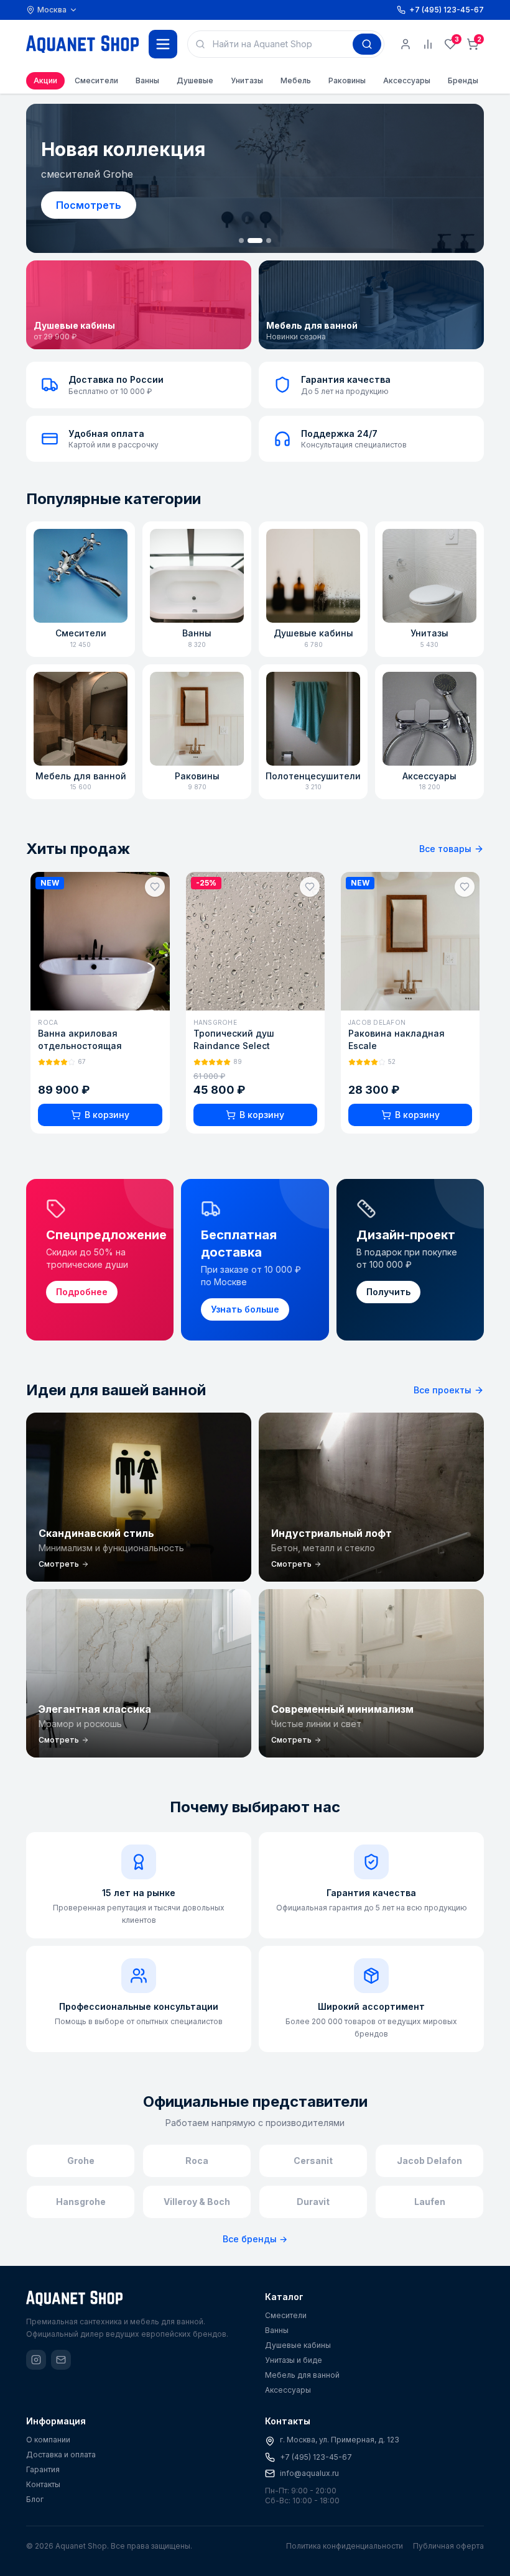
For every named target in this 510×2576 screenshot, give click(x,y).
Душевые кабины (298, 2345)
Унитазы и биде (294, 2360)
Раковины (347, 80)
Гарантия (43, 2469)
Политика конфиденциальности (345, 2546)
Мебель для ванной (302, 2375)
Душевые (195, 80)
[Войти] (406, 44)
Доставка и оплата (61, 2455)
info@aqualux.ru (309, 2473)
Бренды (463, 80)
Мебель (296, 80)
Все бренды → (255, 2239)
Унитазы (247, 80)
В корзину (106, 1115)
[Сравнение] (428, 44)
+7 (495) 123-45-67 (316, 2457)
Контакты (43, 2484)
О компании (48, 2440)
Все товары (445, 849)
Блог (35, 2499)
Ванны (147, 80)
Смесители (96, 80)
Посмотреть (89, 205)
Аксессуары (407, 80)
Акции (45, 80)
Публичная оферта (448, 2546)
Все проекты (443, 1390)
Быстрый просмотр (106, 997)
